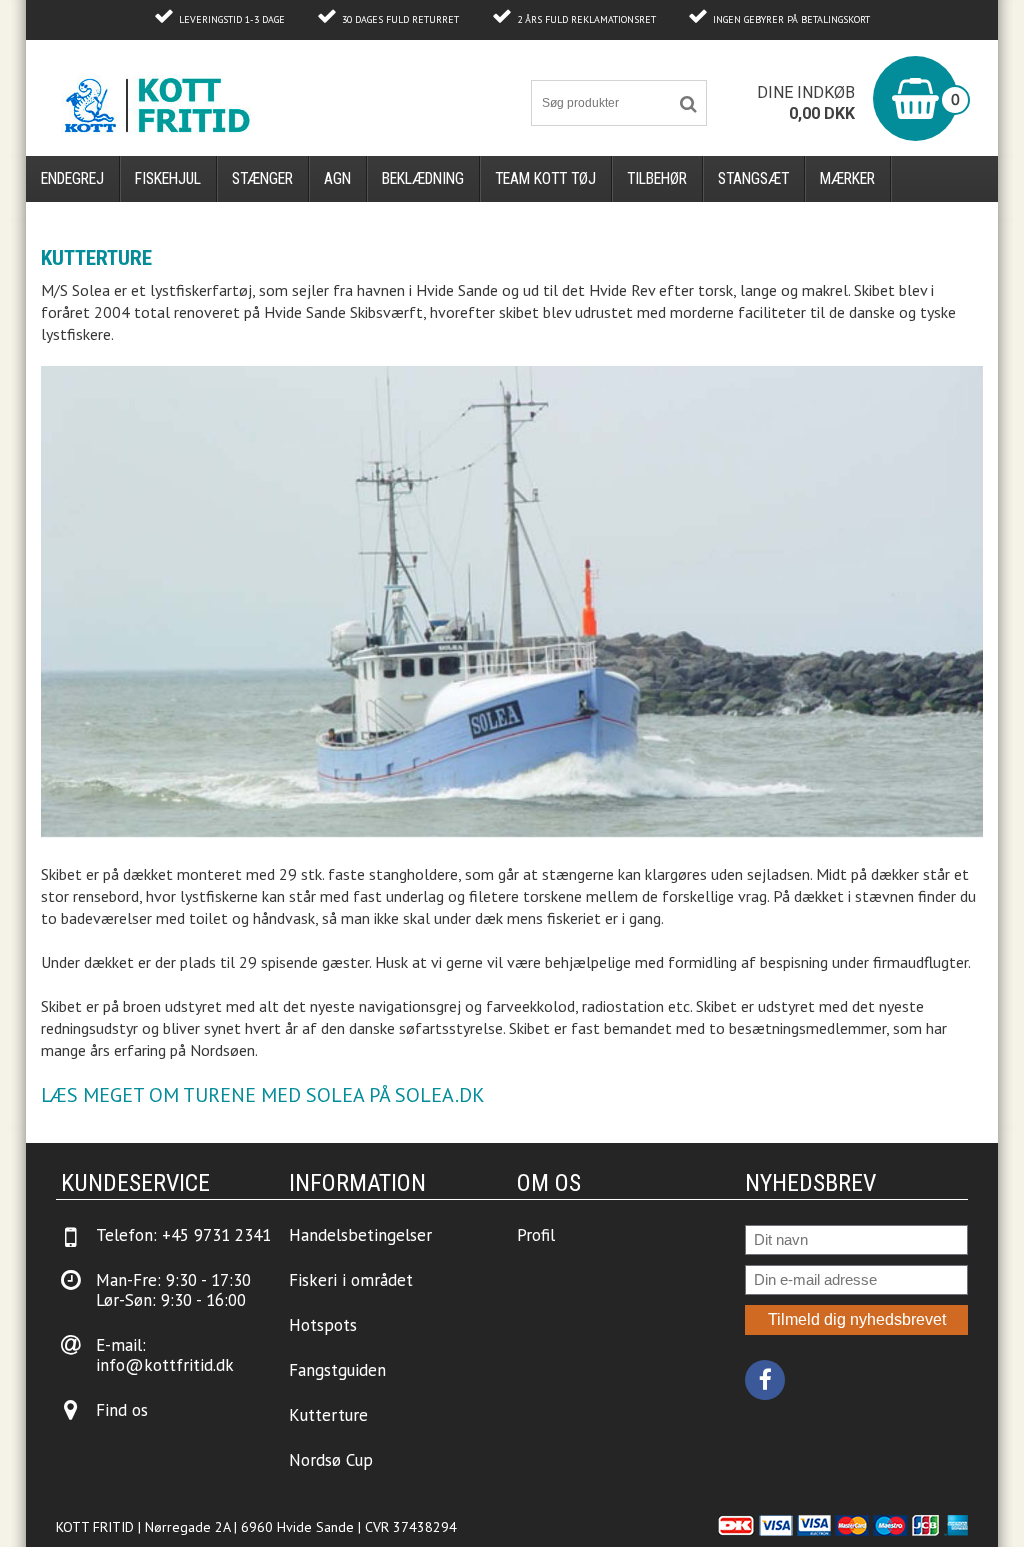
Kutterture (328, 1415)
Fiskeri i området (351, 1280)
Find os (122, 1410)
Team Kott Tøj (545, 178)
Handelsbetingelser (360, 1235)
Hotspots (323, 1325)
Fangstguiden (337, 1370)
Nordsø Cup (331, 1460)
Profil (536, 1235)
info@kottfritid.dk (165, 1365)
